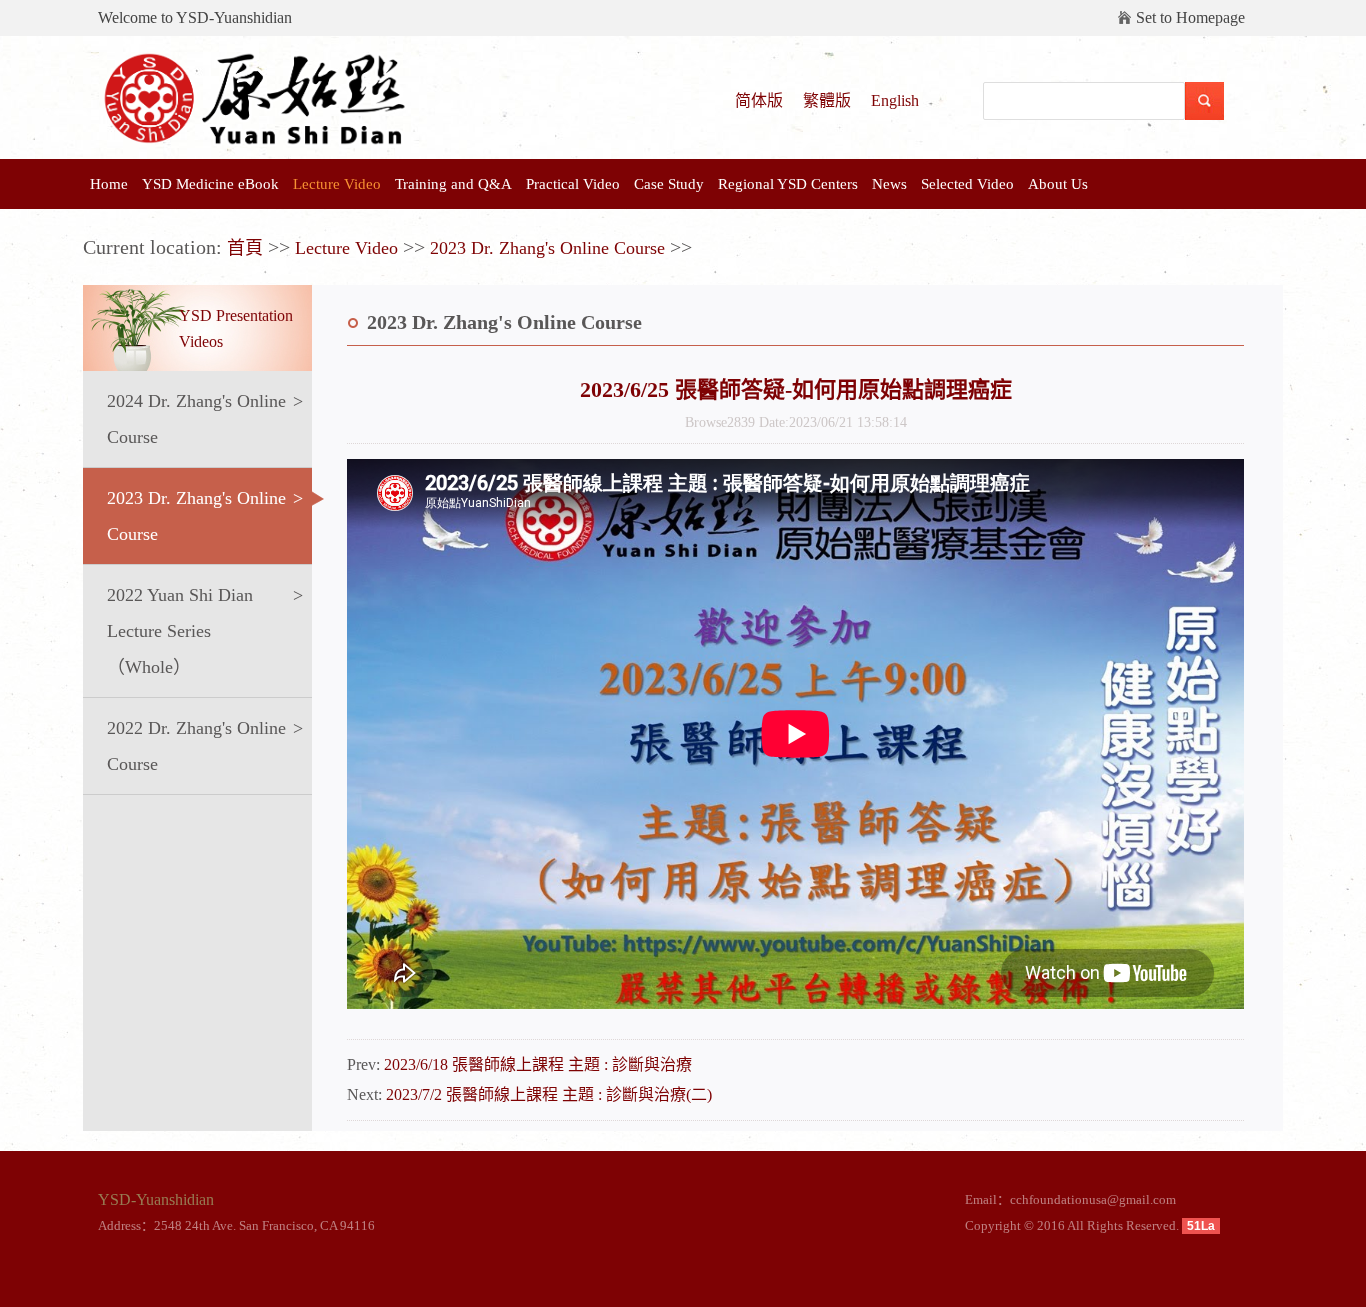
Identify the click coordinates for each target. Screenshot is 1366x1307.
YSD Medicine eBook (210, 184)
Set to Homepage (1190, 17)
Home (109, 184)
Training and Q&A (453, 184)
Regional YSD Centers (788, 184)
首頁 (245, 248)
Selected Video (967, 184)
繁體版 (827, 100)
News (889, 184)
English (895, 100)
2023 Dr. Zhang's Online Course (547, 248)
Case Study (669, 184)
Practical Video (573, 184)
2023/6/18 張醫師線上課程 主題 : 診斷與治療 (538, 1064)
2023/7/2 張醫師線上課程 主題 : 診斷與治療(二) (549, 1094)
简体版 (759, 100)
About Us (1058, 184)
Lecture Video (337, 184)
